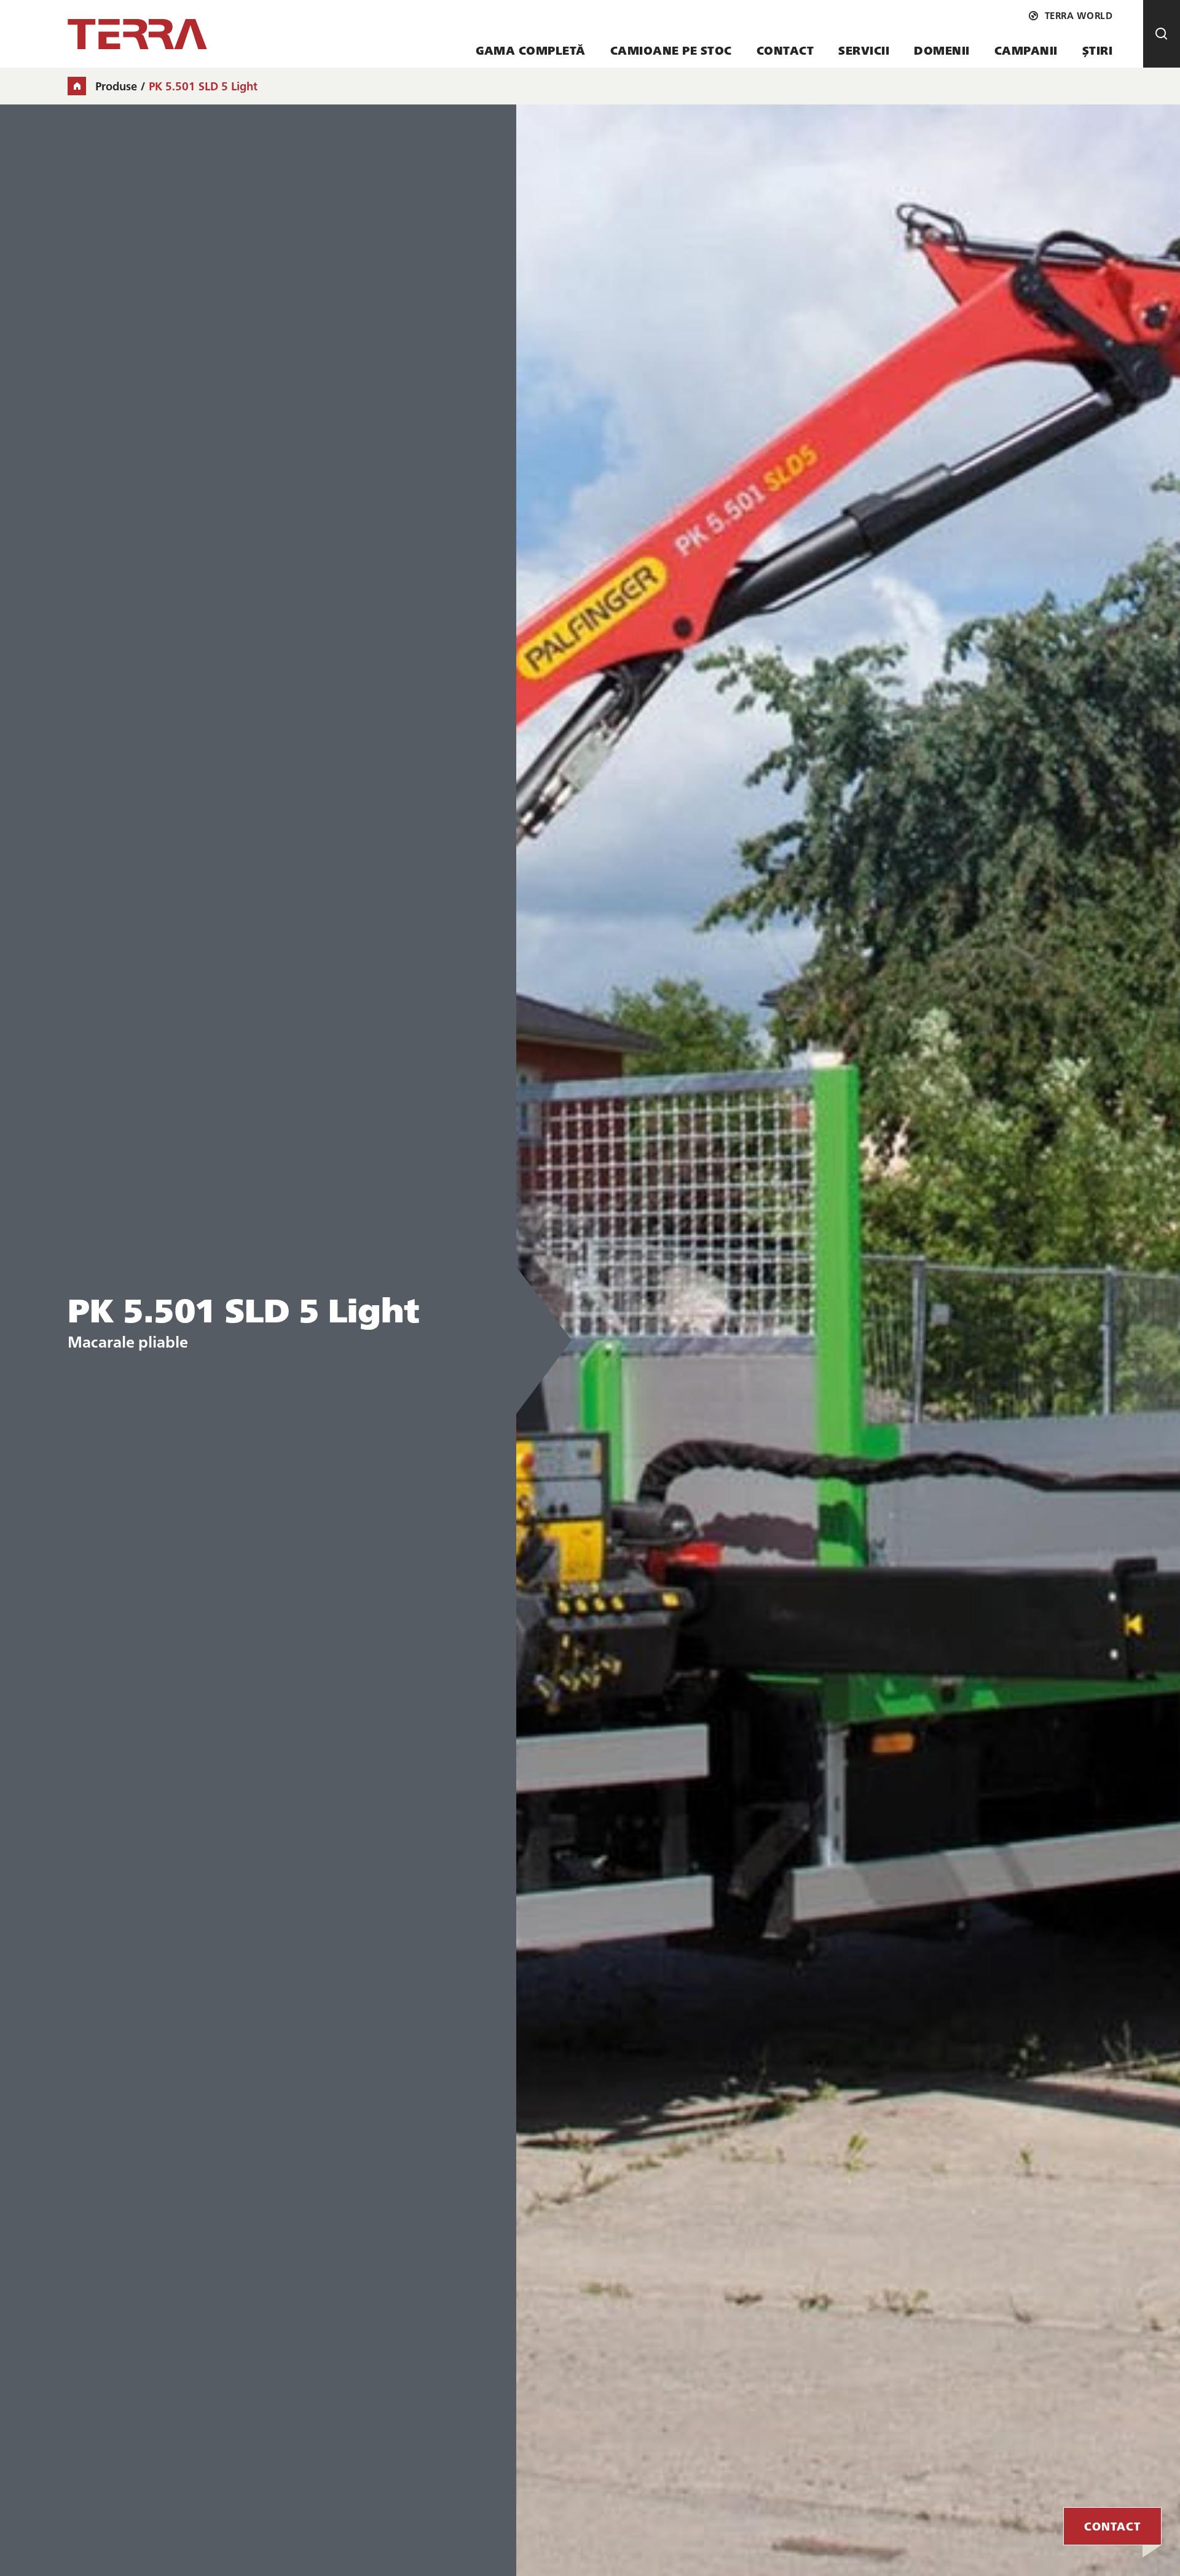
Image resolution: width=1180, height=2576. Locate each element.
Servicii (864, 50)
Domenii (942, 50)
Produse (116, 86)
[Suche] (1162, 34)
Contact (785, 50)
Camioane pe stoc (671, 50)
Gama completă (531, 50)
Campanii (1026, 50)
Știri (1098, 50)
